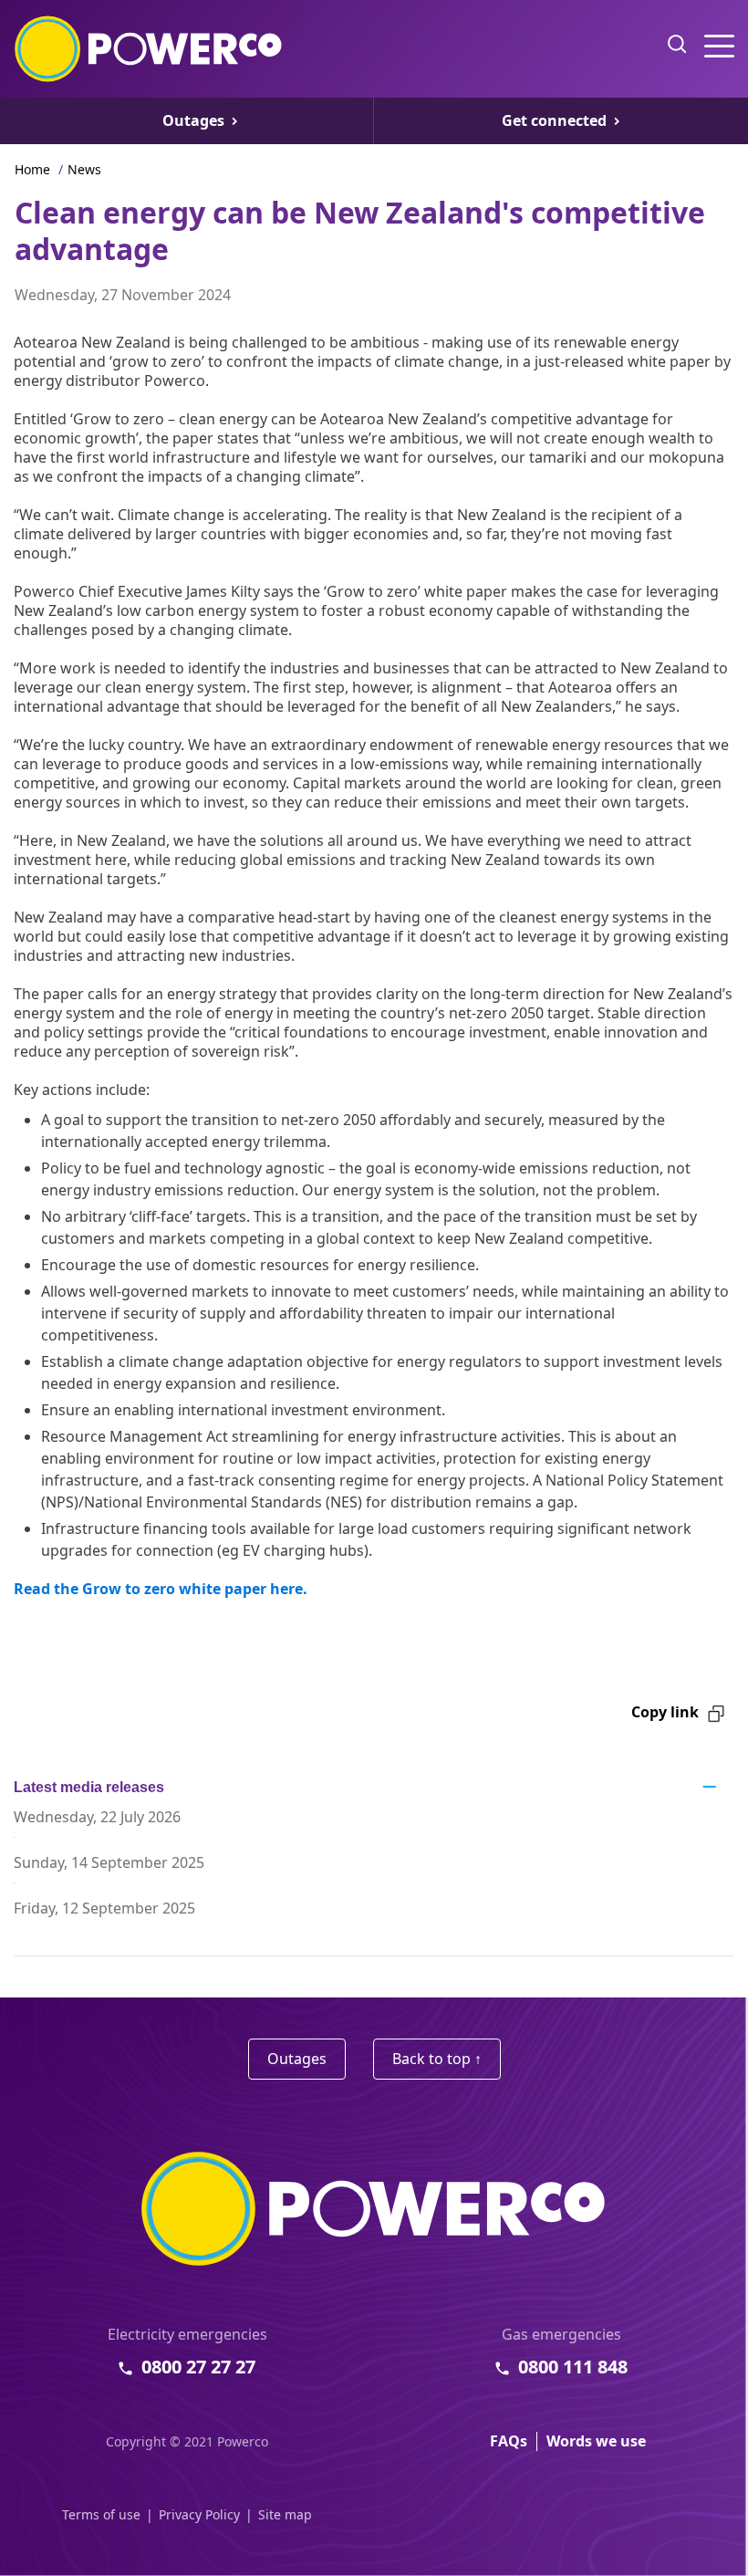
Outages (297, 2059)
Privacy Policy (199, 2514)
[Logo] (149, 49)
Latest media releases (89, 1787)
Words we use (596, 2441)
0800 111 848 (573, 2367)
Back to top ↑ (437, 2059)
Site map (285, 2514)
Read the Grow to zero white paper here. (161, 1589)
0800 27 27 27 (198, 2367)
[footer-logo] (374, 2209)
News (84, 169)
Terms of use (101, 2514)
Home (32, 169)
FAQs (509, 2441)
